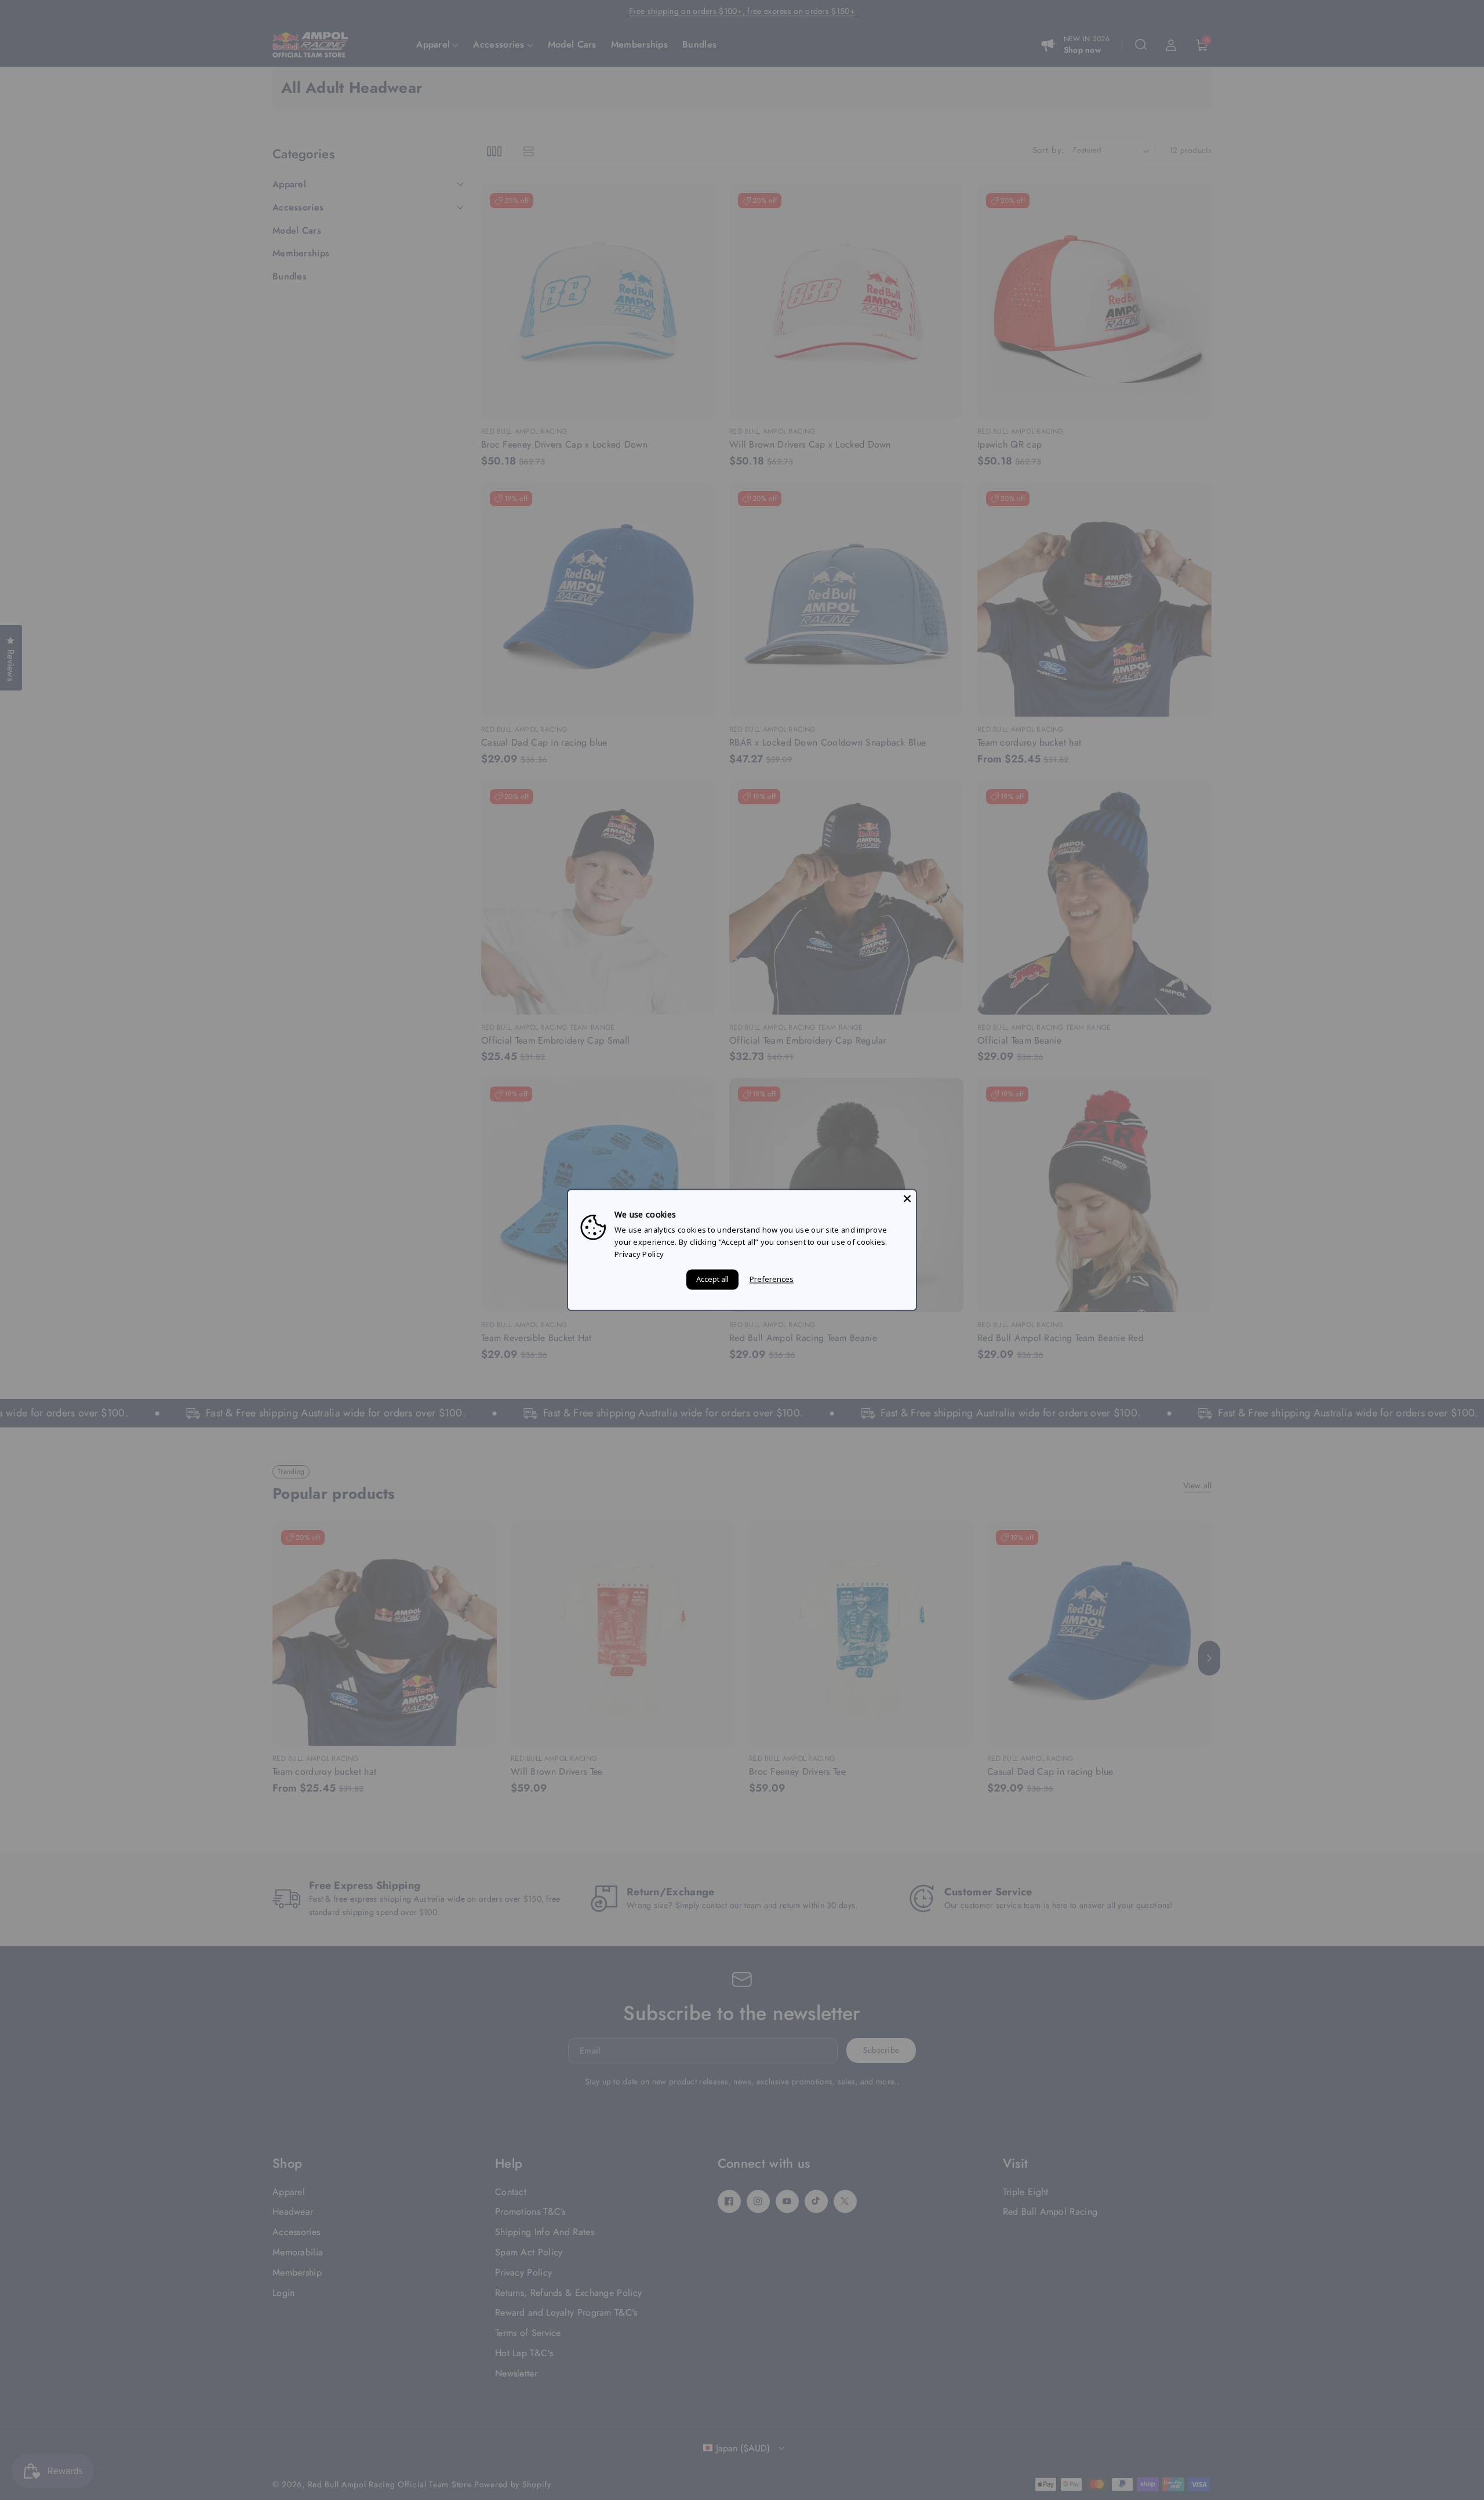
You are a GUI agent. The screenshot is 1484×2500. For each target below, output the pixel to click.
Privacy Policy (639, 1254)
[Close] (907, 1198)
